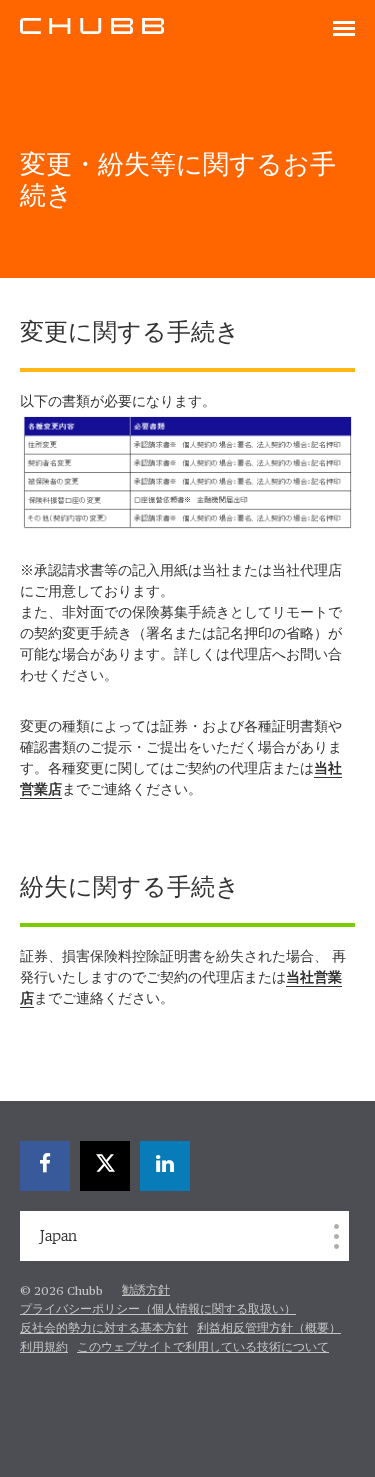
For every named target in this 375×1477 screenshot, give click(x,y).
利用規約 (44, 1348)
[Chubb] (92, 25)
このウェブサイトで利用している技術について (203, 1348)
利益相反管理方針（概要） (269, 1329)
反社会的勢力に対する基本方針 (104, 1329)
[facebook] (45, 1166)
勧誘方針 (146, 1291)
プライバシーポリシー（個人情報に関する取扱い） (158, 1310)
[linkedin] (165, 1166)
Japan (58, 1236)
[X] (105, 1166)
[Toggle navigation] (344, 30)
